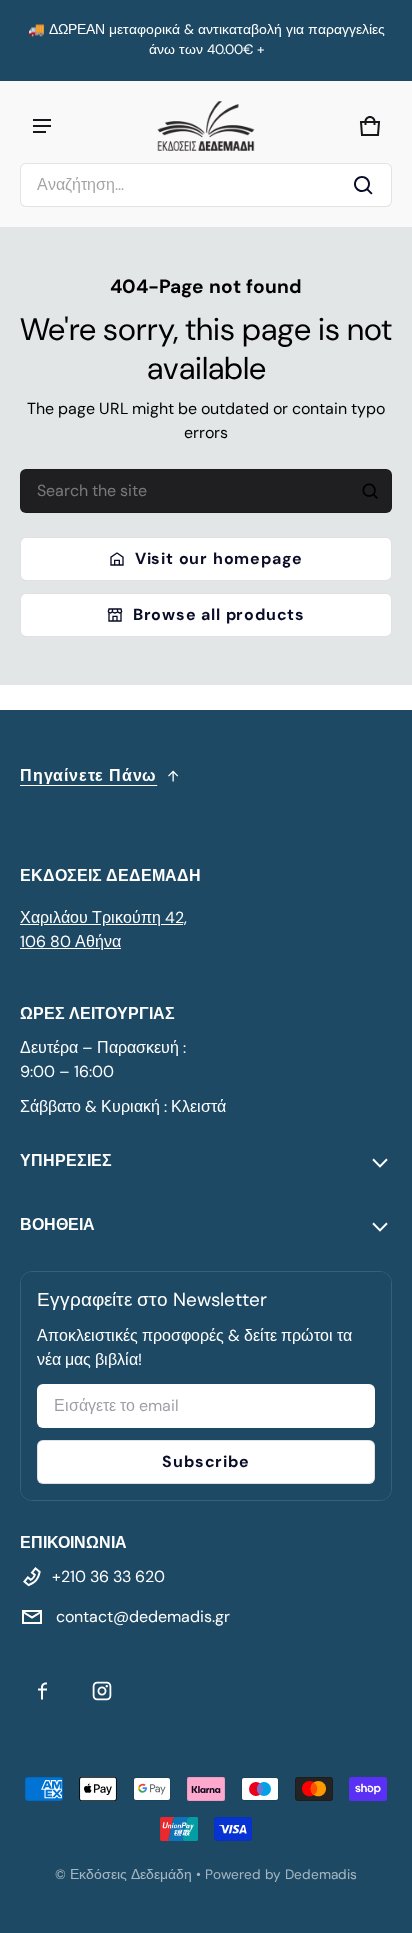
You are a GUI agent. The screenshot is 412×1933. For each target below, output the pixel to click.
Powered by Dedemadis (281, 1874)
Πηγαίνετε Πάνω (88, 775)
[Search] (370, 491)
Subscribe (205, 1461)
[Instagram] (102, 1691)
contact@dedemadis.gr (141, 1616)
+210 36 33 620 (108, 1576)
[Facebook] (42, 1691)
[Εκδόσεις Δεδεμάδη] (206, 126)
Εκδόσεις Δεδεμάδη (131, 1874)
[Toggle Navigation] (42, 126)
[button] (206, 185)
